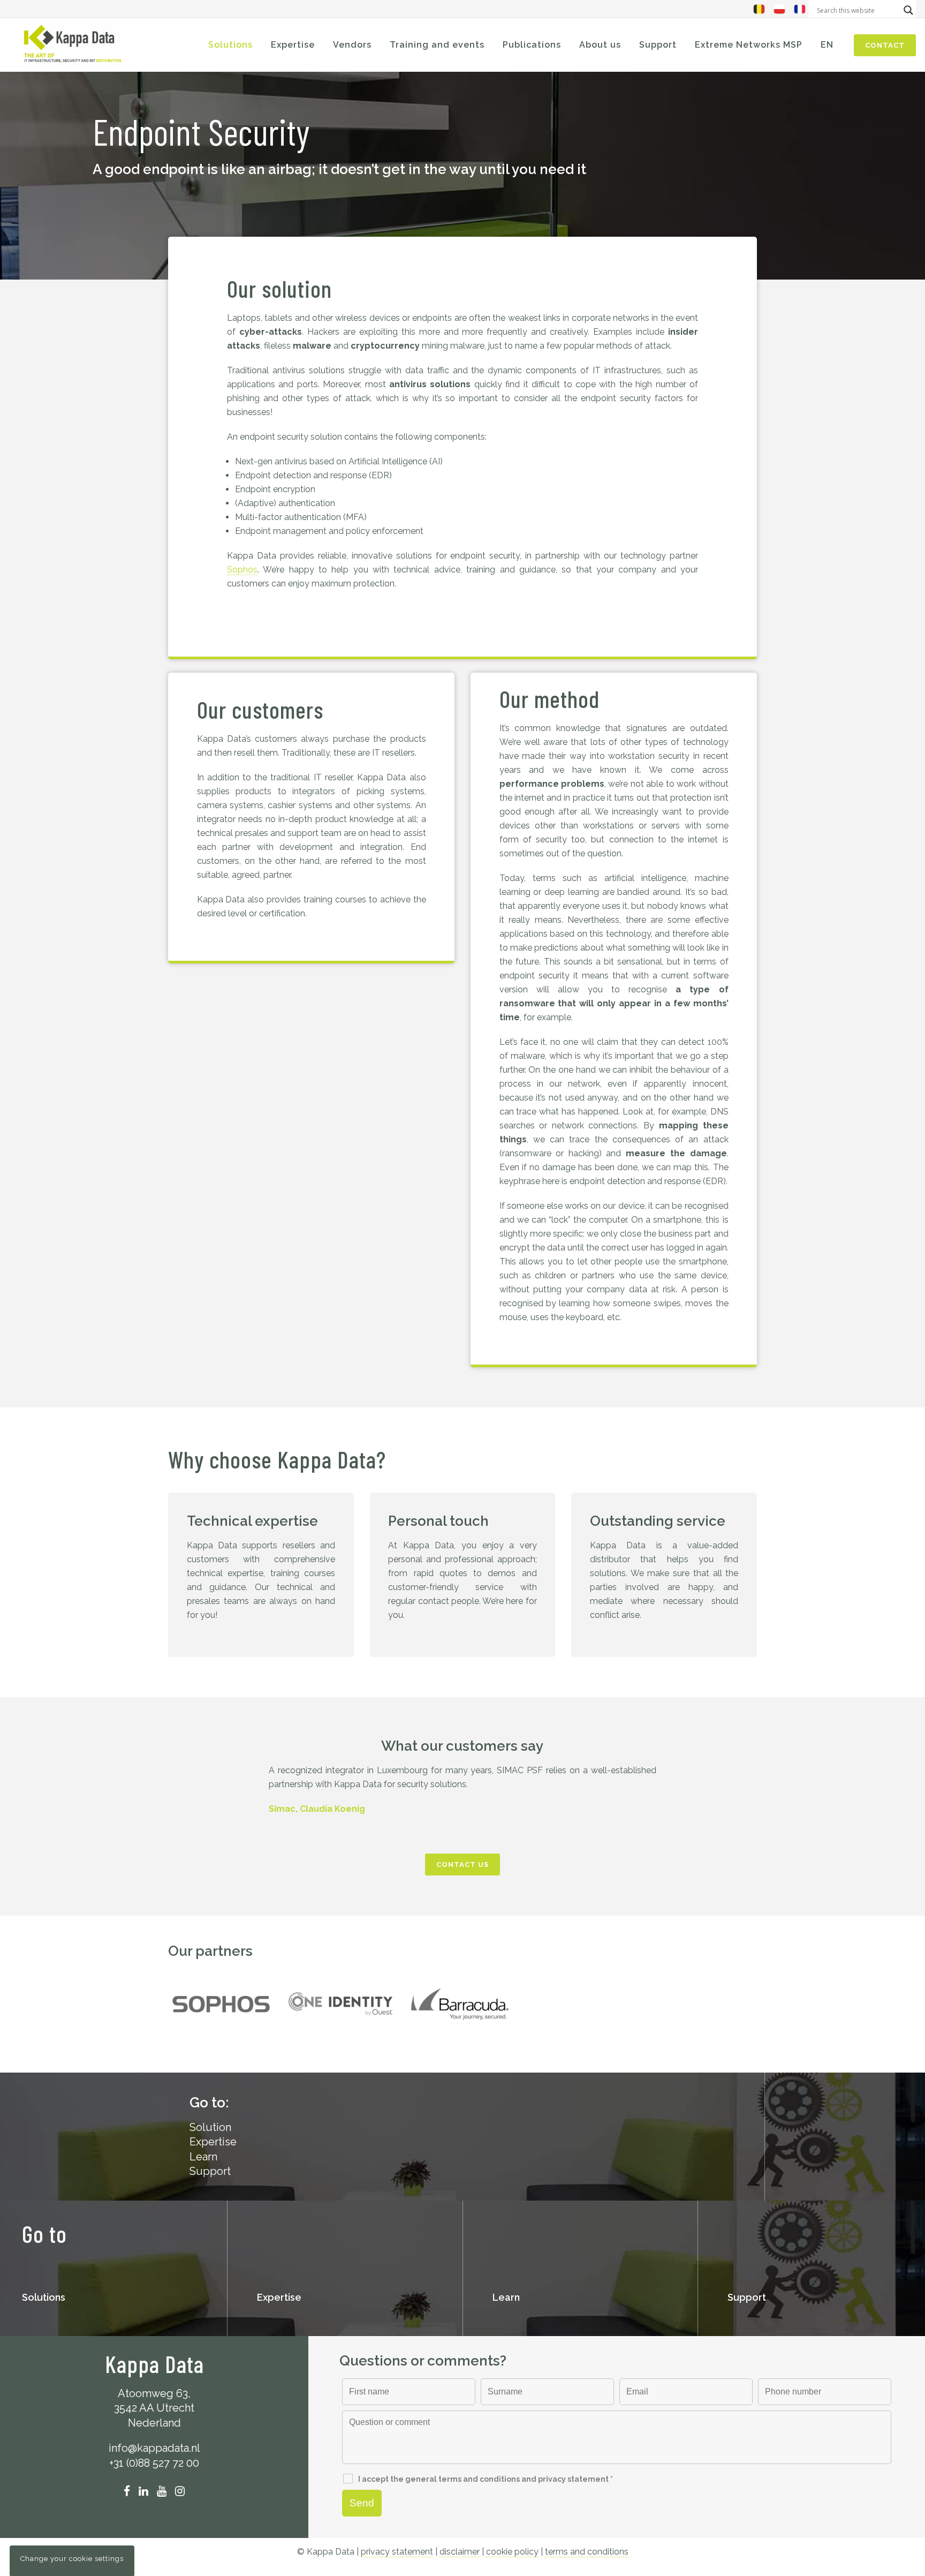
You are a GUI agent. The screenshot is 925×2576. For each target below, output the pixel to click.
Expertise (213, 2142)
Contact (885, 45)
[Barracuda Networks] (460, 2004)
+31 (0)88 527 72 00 (154, 2463)
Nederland (154, 2423)
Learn (203, 2157)
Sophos (242, 570)
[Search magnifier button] (908, 10)
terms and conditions (587, 2552)
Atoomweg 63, (154, 2393)
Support (210, 2171)
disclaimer (460, 2552)
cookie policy (512, 2552)
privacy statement (397, 2552)
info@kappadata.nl (154, 2448)
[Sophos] (221, 2004)
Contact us (462, 1865)
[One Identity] (340, 2004)
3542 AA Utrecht (154, 2408)
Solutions (44, 2297)
